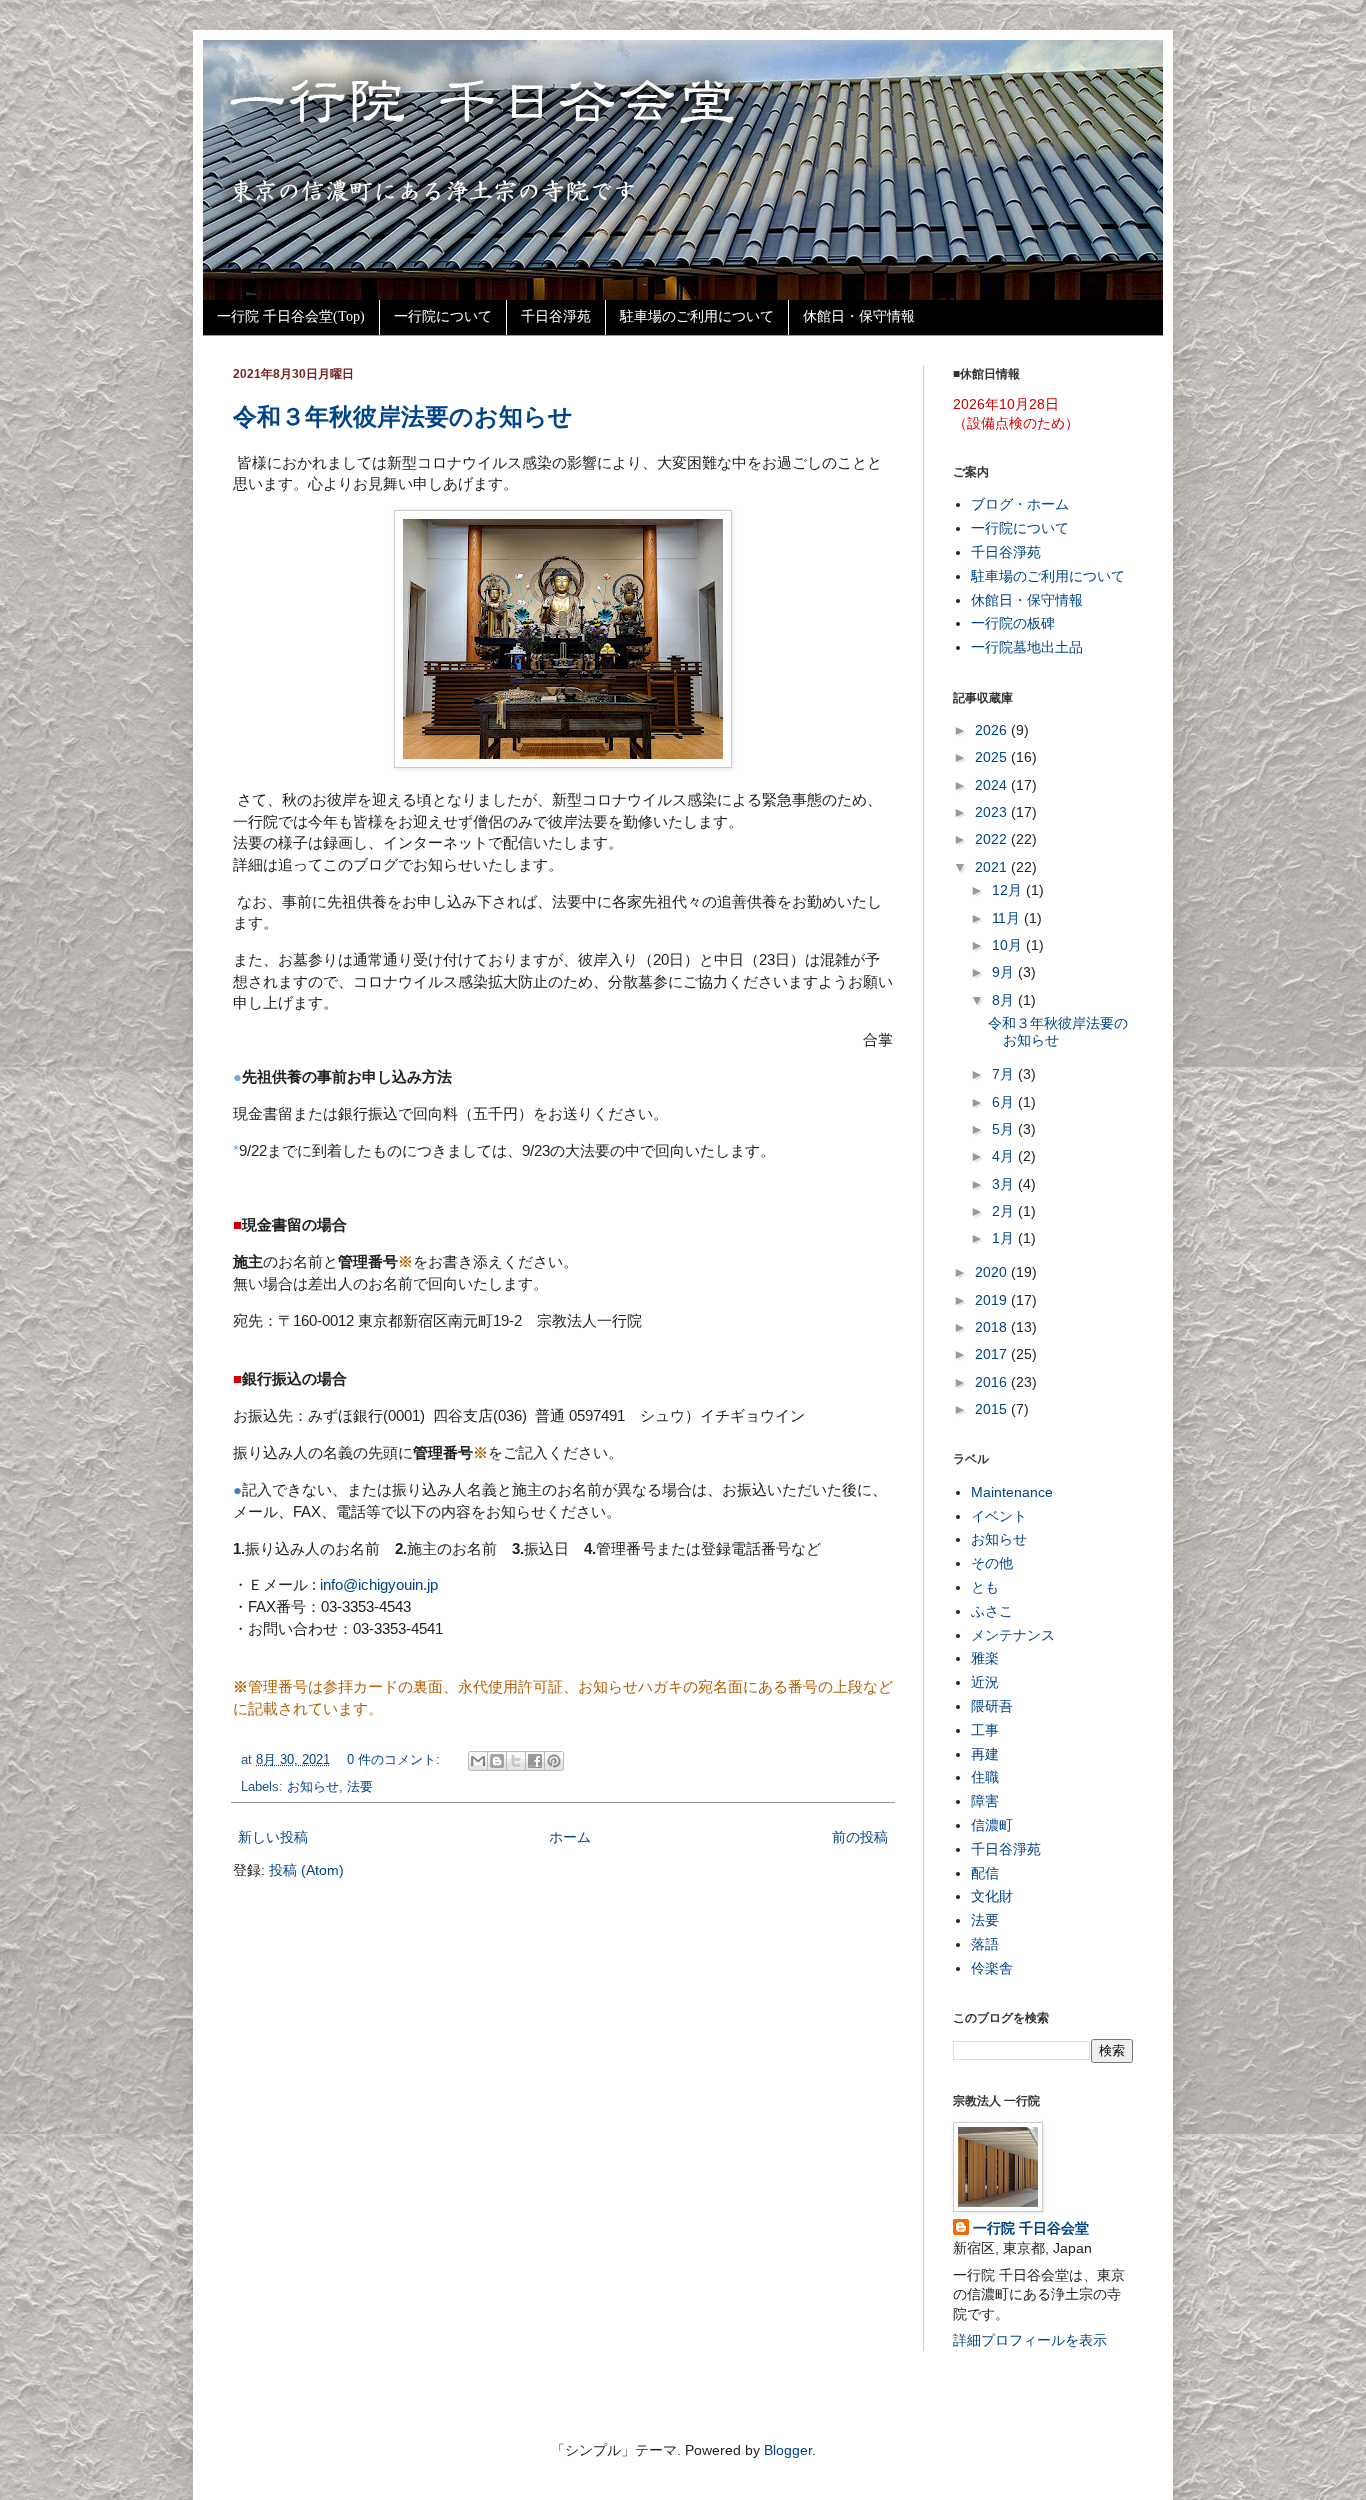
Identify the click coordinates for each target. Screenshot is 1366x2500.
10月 (1009, 945)
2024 (993, 785)
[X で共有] (516, 1761)
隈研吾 (992, 1706)
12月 (1009, 890)
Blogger (788, 2450)
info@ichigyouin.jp (379, 1584)
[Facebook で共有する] (535, 1761)
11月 (1008, 918)
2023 (993, 812)
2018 (993, 1327)
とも (985, 1587)
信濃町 (992, 1825)
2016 (993, 1382)
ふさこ (992, 1611)
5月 (1005, 1129)
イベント (999, 1516)
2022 (993, 839)
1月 (1005, 1238)
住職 (985, 1777)
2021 (993, 867)
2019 (993, 1300)
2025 (993, 757)
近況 (985, 1682)
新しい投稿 (273, 1837)
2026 (993, 730)
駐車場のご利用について (697, 316)
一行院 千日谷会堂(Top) (291, 316)
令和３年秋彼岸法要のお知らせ (403, 416)
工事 (985, 1730)
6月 (1005, 1102)
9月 (1005, 972)
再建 (985, 1754)
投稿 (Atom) (306, 1870)
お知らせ (313, 1787)
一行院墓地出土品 (1027, 647)
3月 (1005, 1184)
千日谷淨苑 (556, 316)
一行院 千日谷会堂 (1031, 2228)
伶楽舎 (992, 1968)
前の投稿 (860, 1837)
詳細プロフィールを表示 (1030, 2340)
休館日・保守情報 (859, 316)
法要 (360, 1787)
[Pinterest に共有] (554, 1761)
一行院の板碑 (1013, 623)
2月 (1005, 1211)
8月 (1005, 1000)
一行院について (443, 316)
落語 (985, 1944)
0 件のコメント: (395, 1760)
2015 (993, 1409)
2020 (993, 1272)
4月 (1005, 1156)
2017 (993, 1354)
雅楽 (985, 1658)
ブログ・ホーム (1020, 504)
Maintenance (1012, 1492)
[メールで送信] (478, 1761)
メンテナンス (1013, 1635)
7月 (1005, 1074)
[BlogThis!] (497, 1761)
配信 (985, 1873)
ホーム (570, 1837)
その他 (992, 1563)
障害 (985, 1801)
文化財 (992, 1896)
